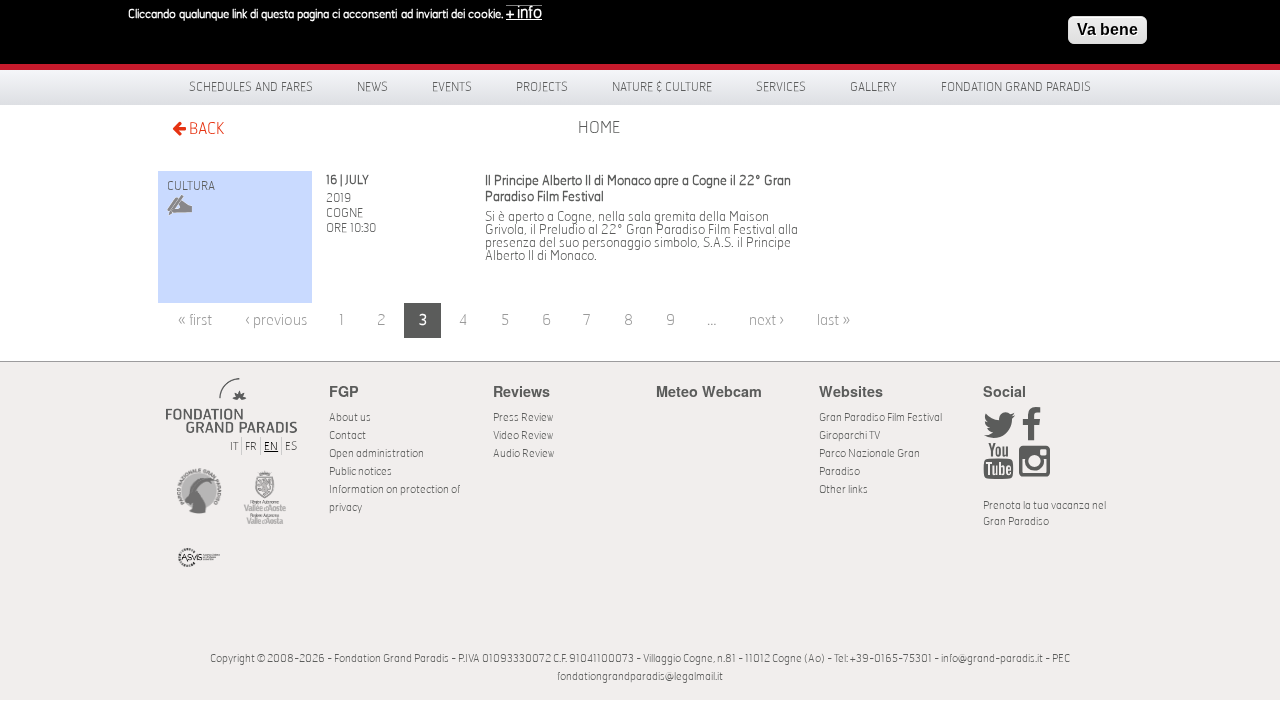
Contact (347, 435)
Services (781, 87)
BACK (205, 129)
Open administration (376, 453)
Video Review (523, 435)
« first (195, 320)
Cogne (344, 213)
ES (291, 446)
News (372, 87)
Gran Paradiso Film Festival (880, 417)
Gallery (873, 87)
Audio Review (523, 453)
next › (766, 320)
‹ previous (276, 320)
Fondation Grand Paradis (1016, 87)
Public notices (360, 471)
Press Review (523, 417)
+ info (524, 13)
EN (271, 446)
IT (234, 446)
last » (833, 320)
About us (350, 417)
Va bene (1107, 29)
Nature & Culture (662, 87)
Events (452, 87)
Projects (542, 87)
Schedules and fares (251, 87)
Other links (843, 489)
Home (599, 128)
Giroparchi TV (849, 435)
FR (251, 446)
